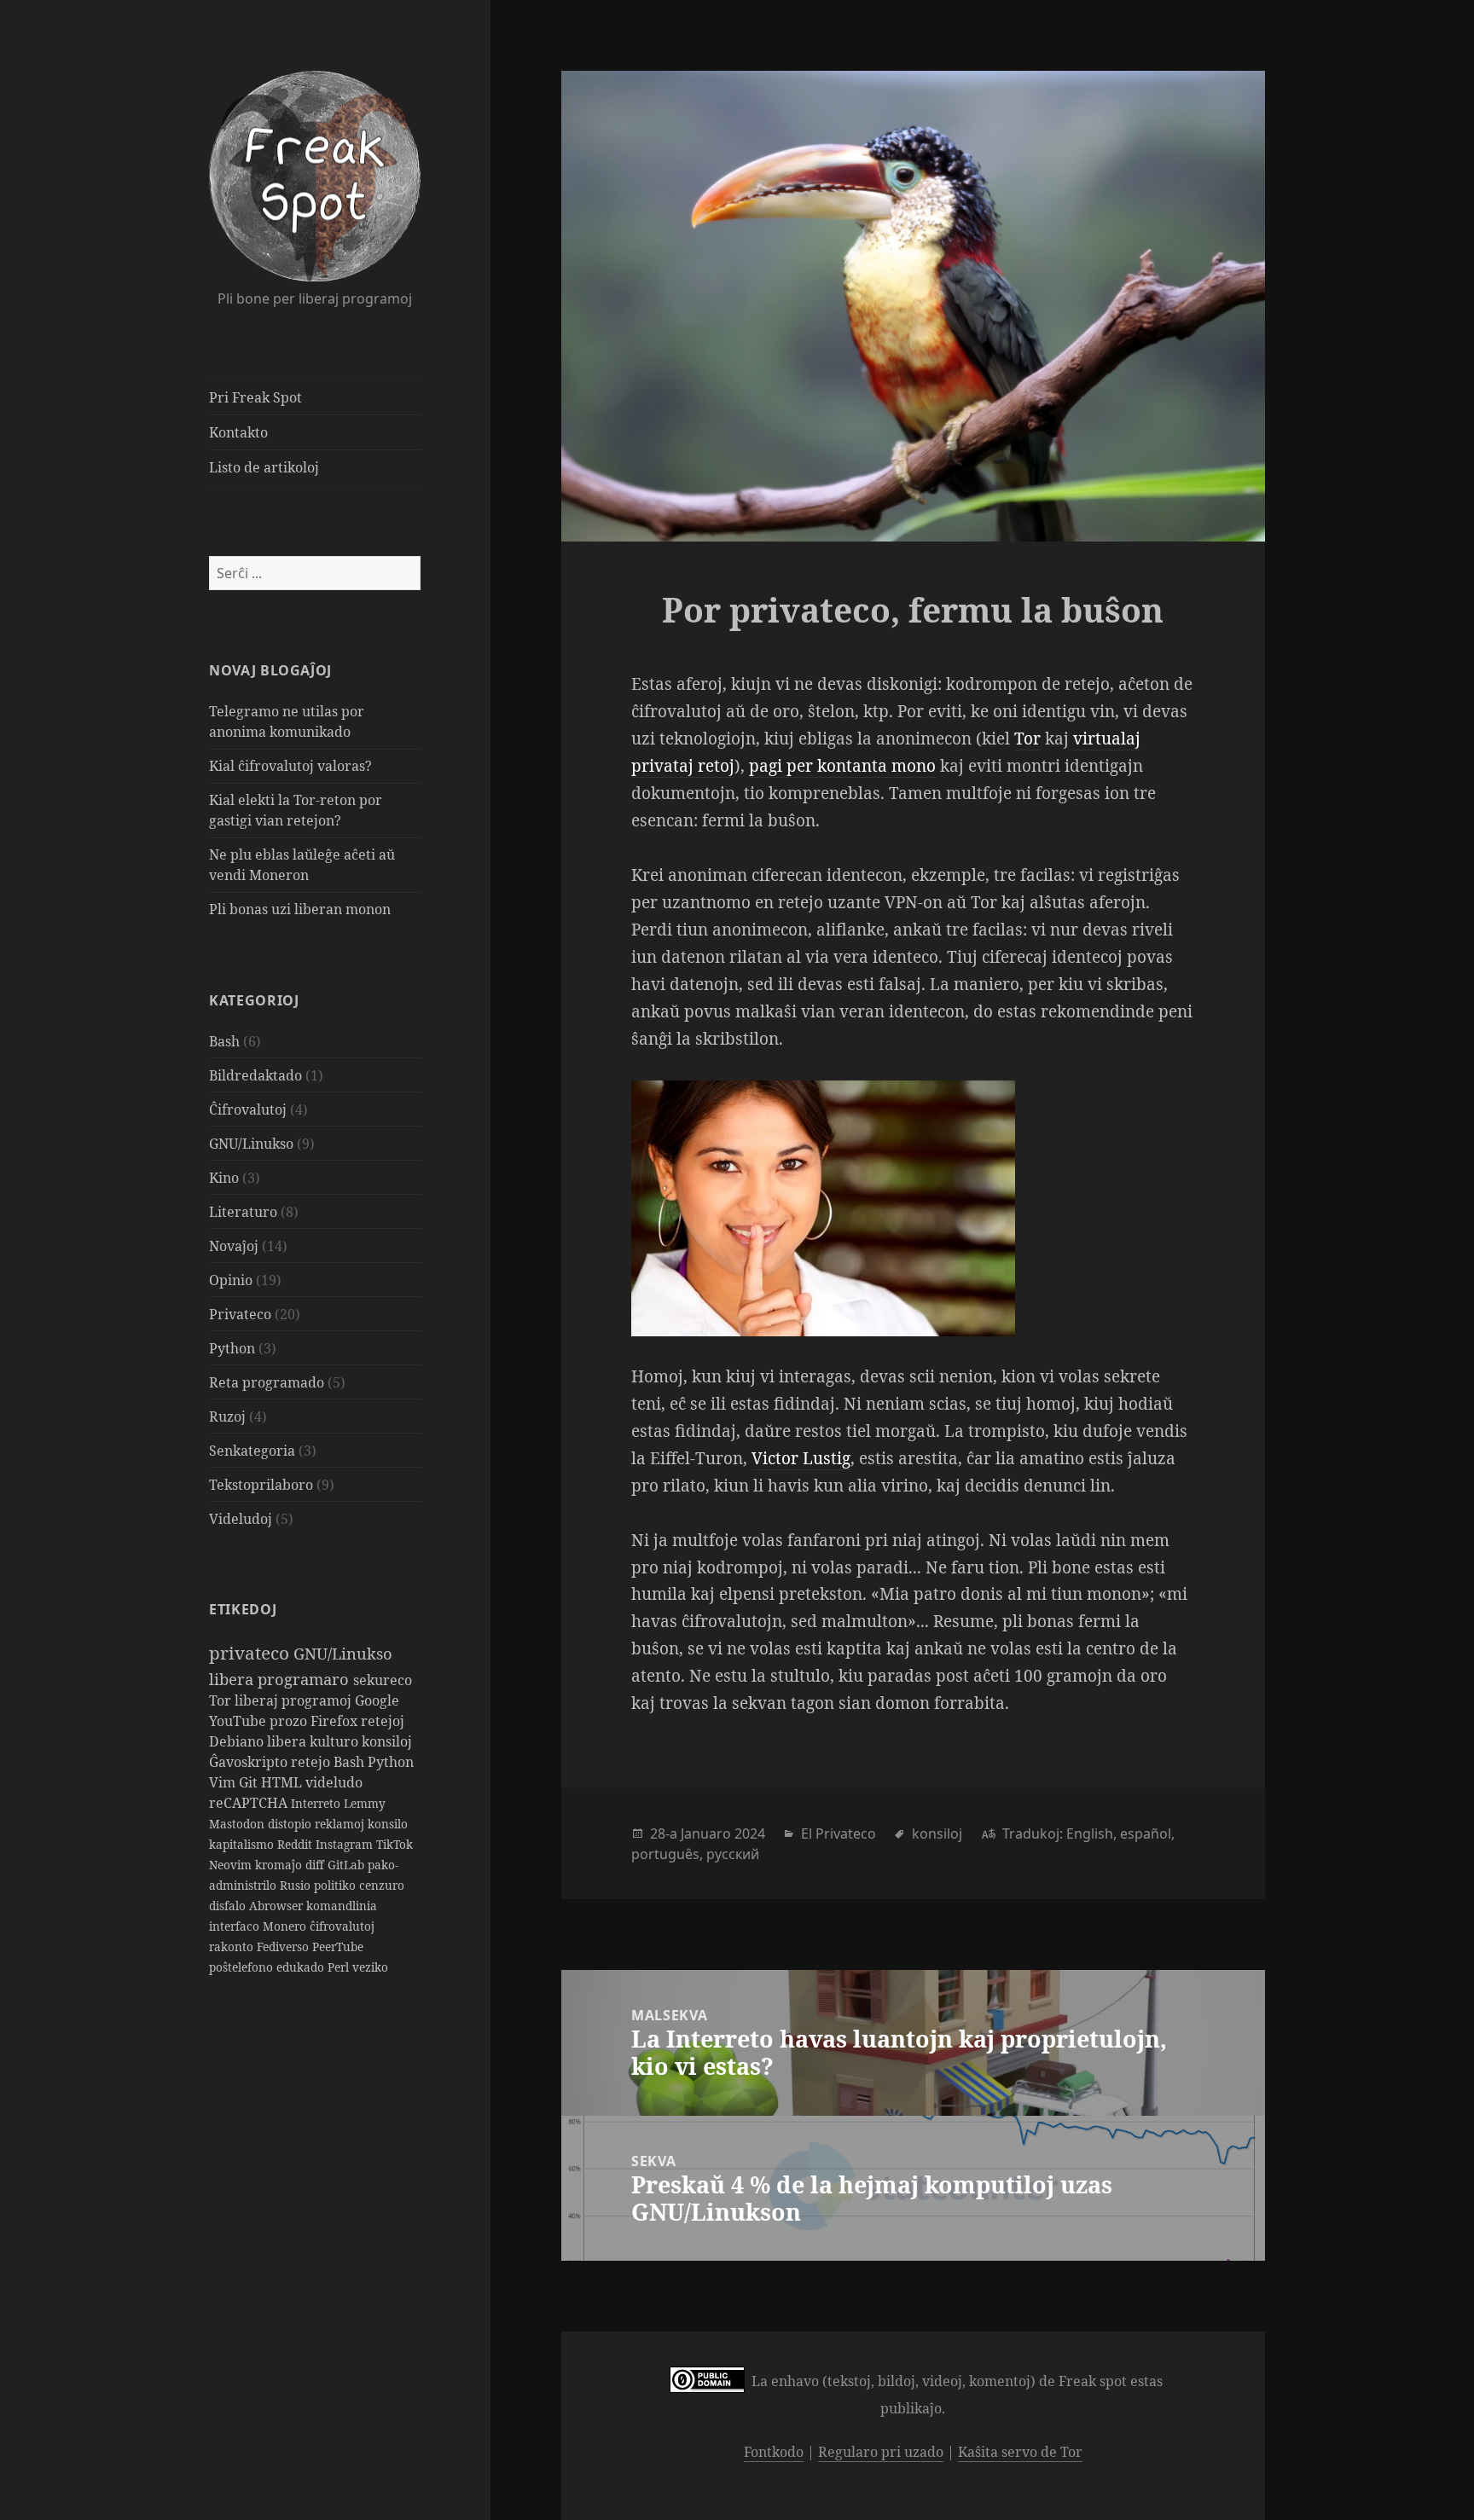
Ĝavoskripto (250, 1762)
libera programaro (281, 1679)
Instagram (346, 1844)
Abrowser (278, 1906)
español (1146, 1834)
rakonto (233, 1946)
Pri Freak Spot (255, 397)
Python (232, 1348)
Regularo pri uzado (881, 2452)
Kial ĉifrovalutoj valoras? (290, 766)
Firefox (336, 1721)
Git (250, 1782)
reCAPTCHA (250, 1803)
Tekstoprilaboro (261, 1485)
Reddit (296, 1844)
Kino (224, 1178)
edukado (302, 1967)
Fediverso (284, 1946)
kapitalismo (243, 1844)
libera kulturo (314, 1741)
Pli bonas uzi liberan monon (300, 909)
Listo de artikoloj (264, 467)
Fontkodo (774, 2452)
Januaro (706, 1834)
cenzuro (382, 1885)
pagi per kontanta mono (842, 766)
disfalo (229, 1906)
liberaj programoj (295, 1700)
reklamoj (341, 1824)
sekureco (383, 1680)
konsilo (388, 1824)
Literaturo (243, 1212)
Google (377, 1700)
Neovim (232, 1865)
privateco (251, 1653)
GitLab (348, 1865)
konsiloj (387, 1741)
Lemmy (365, 1803)
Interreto (317, 1803)
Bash (224, 1041)
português (665, 1854)
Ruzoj (227, 1416)
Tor (222, 1700)
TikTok (395, 1844)
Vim (224, 1782)
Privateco (240, 1314)
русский (733, 1854)
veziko (370, 1967)
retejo (312, 1762)
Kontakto (238, 432)
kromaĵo (280, 1865)
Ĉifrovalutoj (248, 1109)
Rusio (297, 1885)
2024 (750, 1834)
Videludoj (241, 1519)
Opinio (231, 1280)
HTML (283, 1782)
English (1090, 1834)
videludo (334, 1782)
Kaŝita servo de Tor (1020, 2452)
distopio (291, 1824)
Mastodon (238, 1824)
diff (316, 1865)
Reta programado (267, 1382)
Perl (340, 1967)
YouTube (239, 1721)
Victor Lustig (801, 1458)
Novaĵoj (234, 1246)
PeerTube (338, 1946)
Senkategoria (252, 1451)
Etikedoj (243, 1609)
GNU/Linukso (251, 1144)
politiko (337, 1885)
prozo (290, 1721)
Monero (286, 1926)
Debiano (238, 1741)
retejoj (383, 1721)
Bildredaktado (255, 1075)
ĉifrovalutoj (342, 1926)
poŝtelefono (243, 1967)
